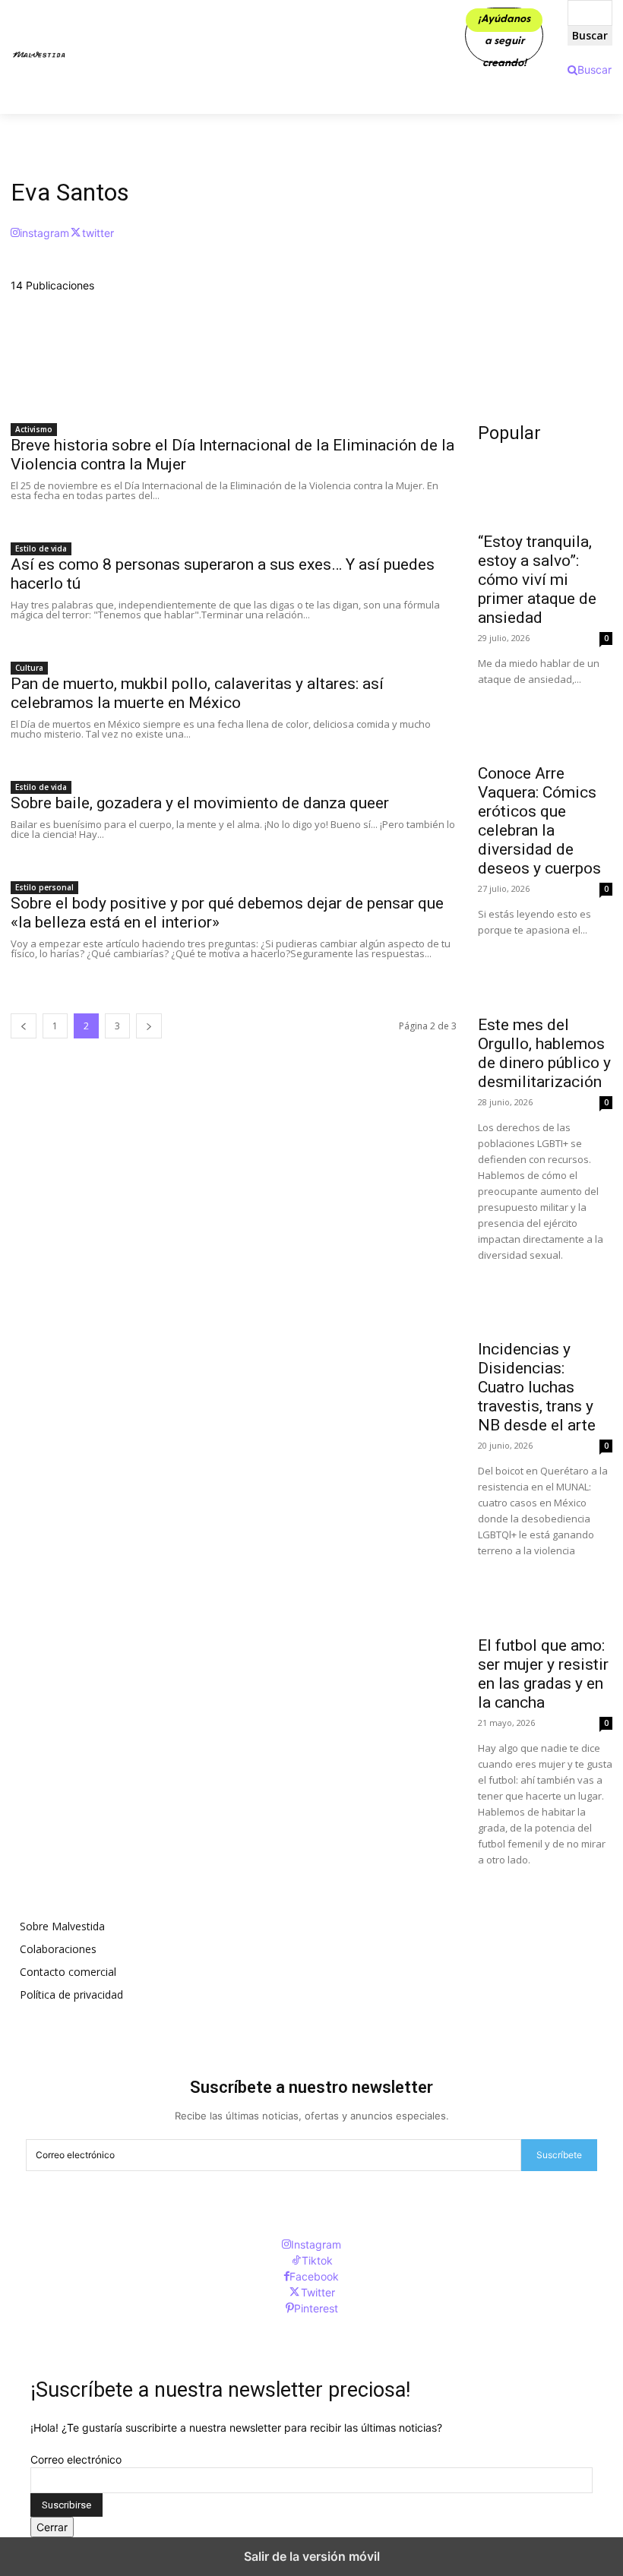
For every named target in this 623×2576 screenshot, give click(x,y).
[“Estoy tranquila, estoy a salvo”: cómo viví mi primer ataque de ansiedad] (545, 489)
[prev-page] (24, 1026)
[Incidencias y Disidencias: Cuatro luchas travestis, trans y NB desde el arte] (545, 1297)
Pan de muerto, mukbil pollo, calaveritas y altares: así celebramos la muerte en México (197, 693)
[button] (590, 70)
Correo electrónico (76, 2459)
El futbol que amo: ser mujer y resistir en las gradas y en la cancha (543, 1674)
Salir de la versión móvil (312, 2556)
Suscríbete (559, 2155)
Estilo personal (44, 887)
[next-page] (149, 1026)
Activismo (34, 429)
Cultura (29, 668)
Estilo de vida (41, 548)
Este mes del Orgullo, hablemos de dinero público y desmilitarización (544, 1053)
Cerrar (52, 2527)
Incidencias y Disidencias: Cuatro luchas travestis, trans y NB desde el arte (537, 1387)
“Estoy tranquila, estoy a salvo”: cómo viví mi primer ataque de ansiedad (537, 580)
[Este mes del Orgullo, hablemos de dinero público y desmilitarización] (545, 972)
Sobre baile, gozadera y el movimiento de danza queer (200, 803)
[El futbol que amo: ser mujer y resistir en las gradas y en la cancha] (545, 1593)
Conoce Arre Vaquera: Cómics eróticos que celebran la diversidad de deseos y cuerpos (539, 821)
